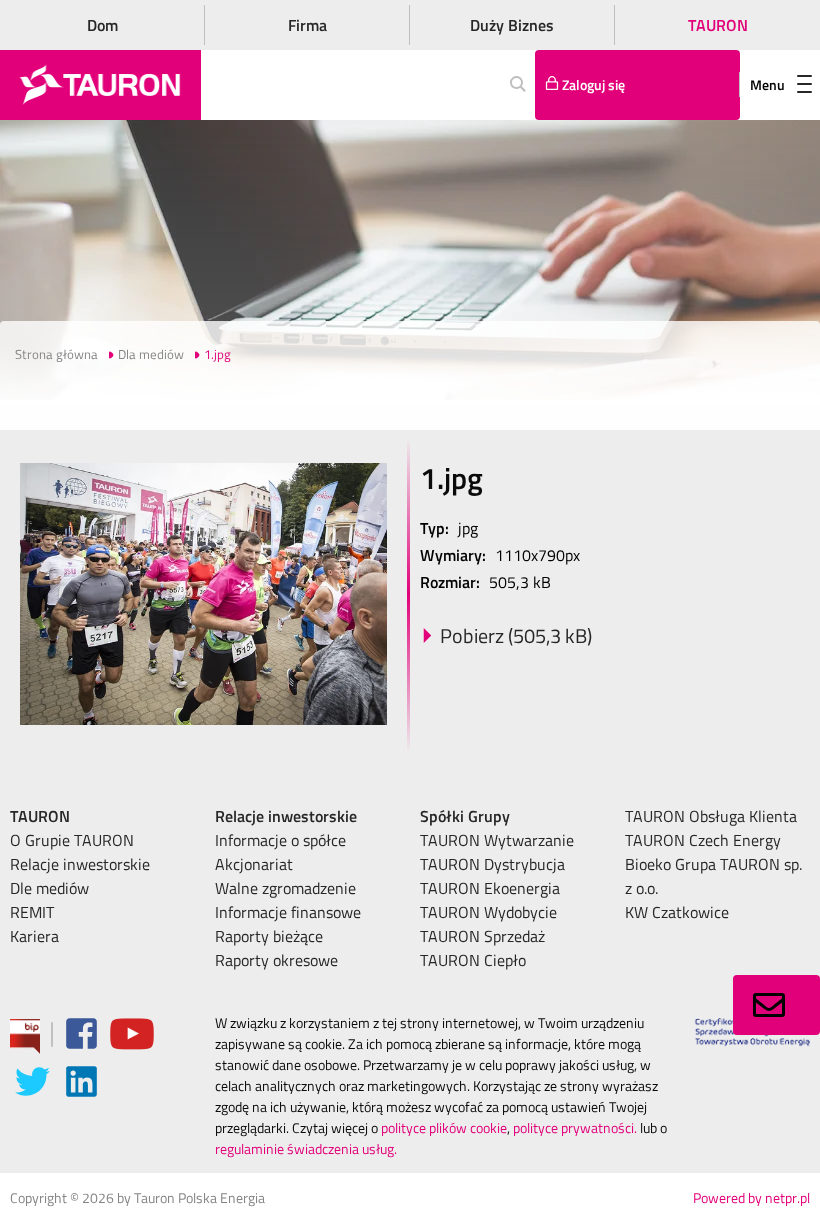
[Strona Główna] (100, 85)
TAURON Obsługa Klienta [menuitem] (711, 816)
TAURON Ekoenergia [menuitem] (490, 888)
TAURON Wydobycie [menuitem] (488, 912)
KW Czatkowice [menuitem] (677, 912)
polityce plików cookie (444, 1127)
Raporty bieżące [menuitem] (269, 936)
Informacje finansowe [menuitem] (288, 912)
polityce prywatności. (575, 1127)
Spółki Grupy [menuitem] (465, 816)
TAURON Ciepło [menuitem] (473, 960)
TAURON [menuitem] (40, 816)
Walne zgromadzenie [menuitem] (285, 888)
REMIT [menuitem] (32, 912)
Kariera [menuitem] (34, 936)
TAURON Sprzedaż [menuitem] (482, 936)
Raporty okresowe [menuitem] (276, 960)
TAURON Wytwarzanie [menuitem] (497, 840)
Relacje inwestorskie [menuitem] (80, 864)
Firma (307, 25)
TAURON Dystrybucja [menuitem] (492, 864)
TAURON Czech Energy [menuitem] (703, 840)
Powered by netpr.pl (751, 1197)
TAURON (718, 25)
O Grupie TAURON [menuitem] (72, 840)
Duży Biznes (512, 25)
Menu (767, 84)
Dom (102, 25)
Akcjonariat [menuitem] (254, 864)
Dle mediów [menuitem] (49, 888)
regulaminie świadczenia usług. (306, 1148)
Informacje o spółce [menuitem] (280, 840)
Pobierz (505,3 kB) (516, 635)
